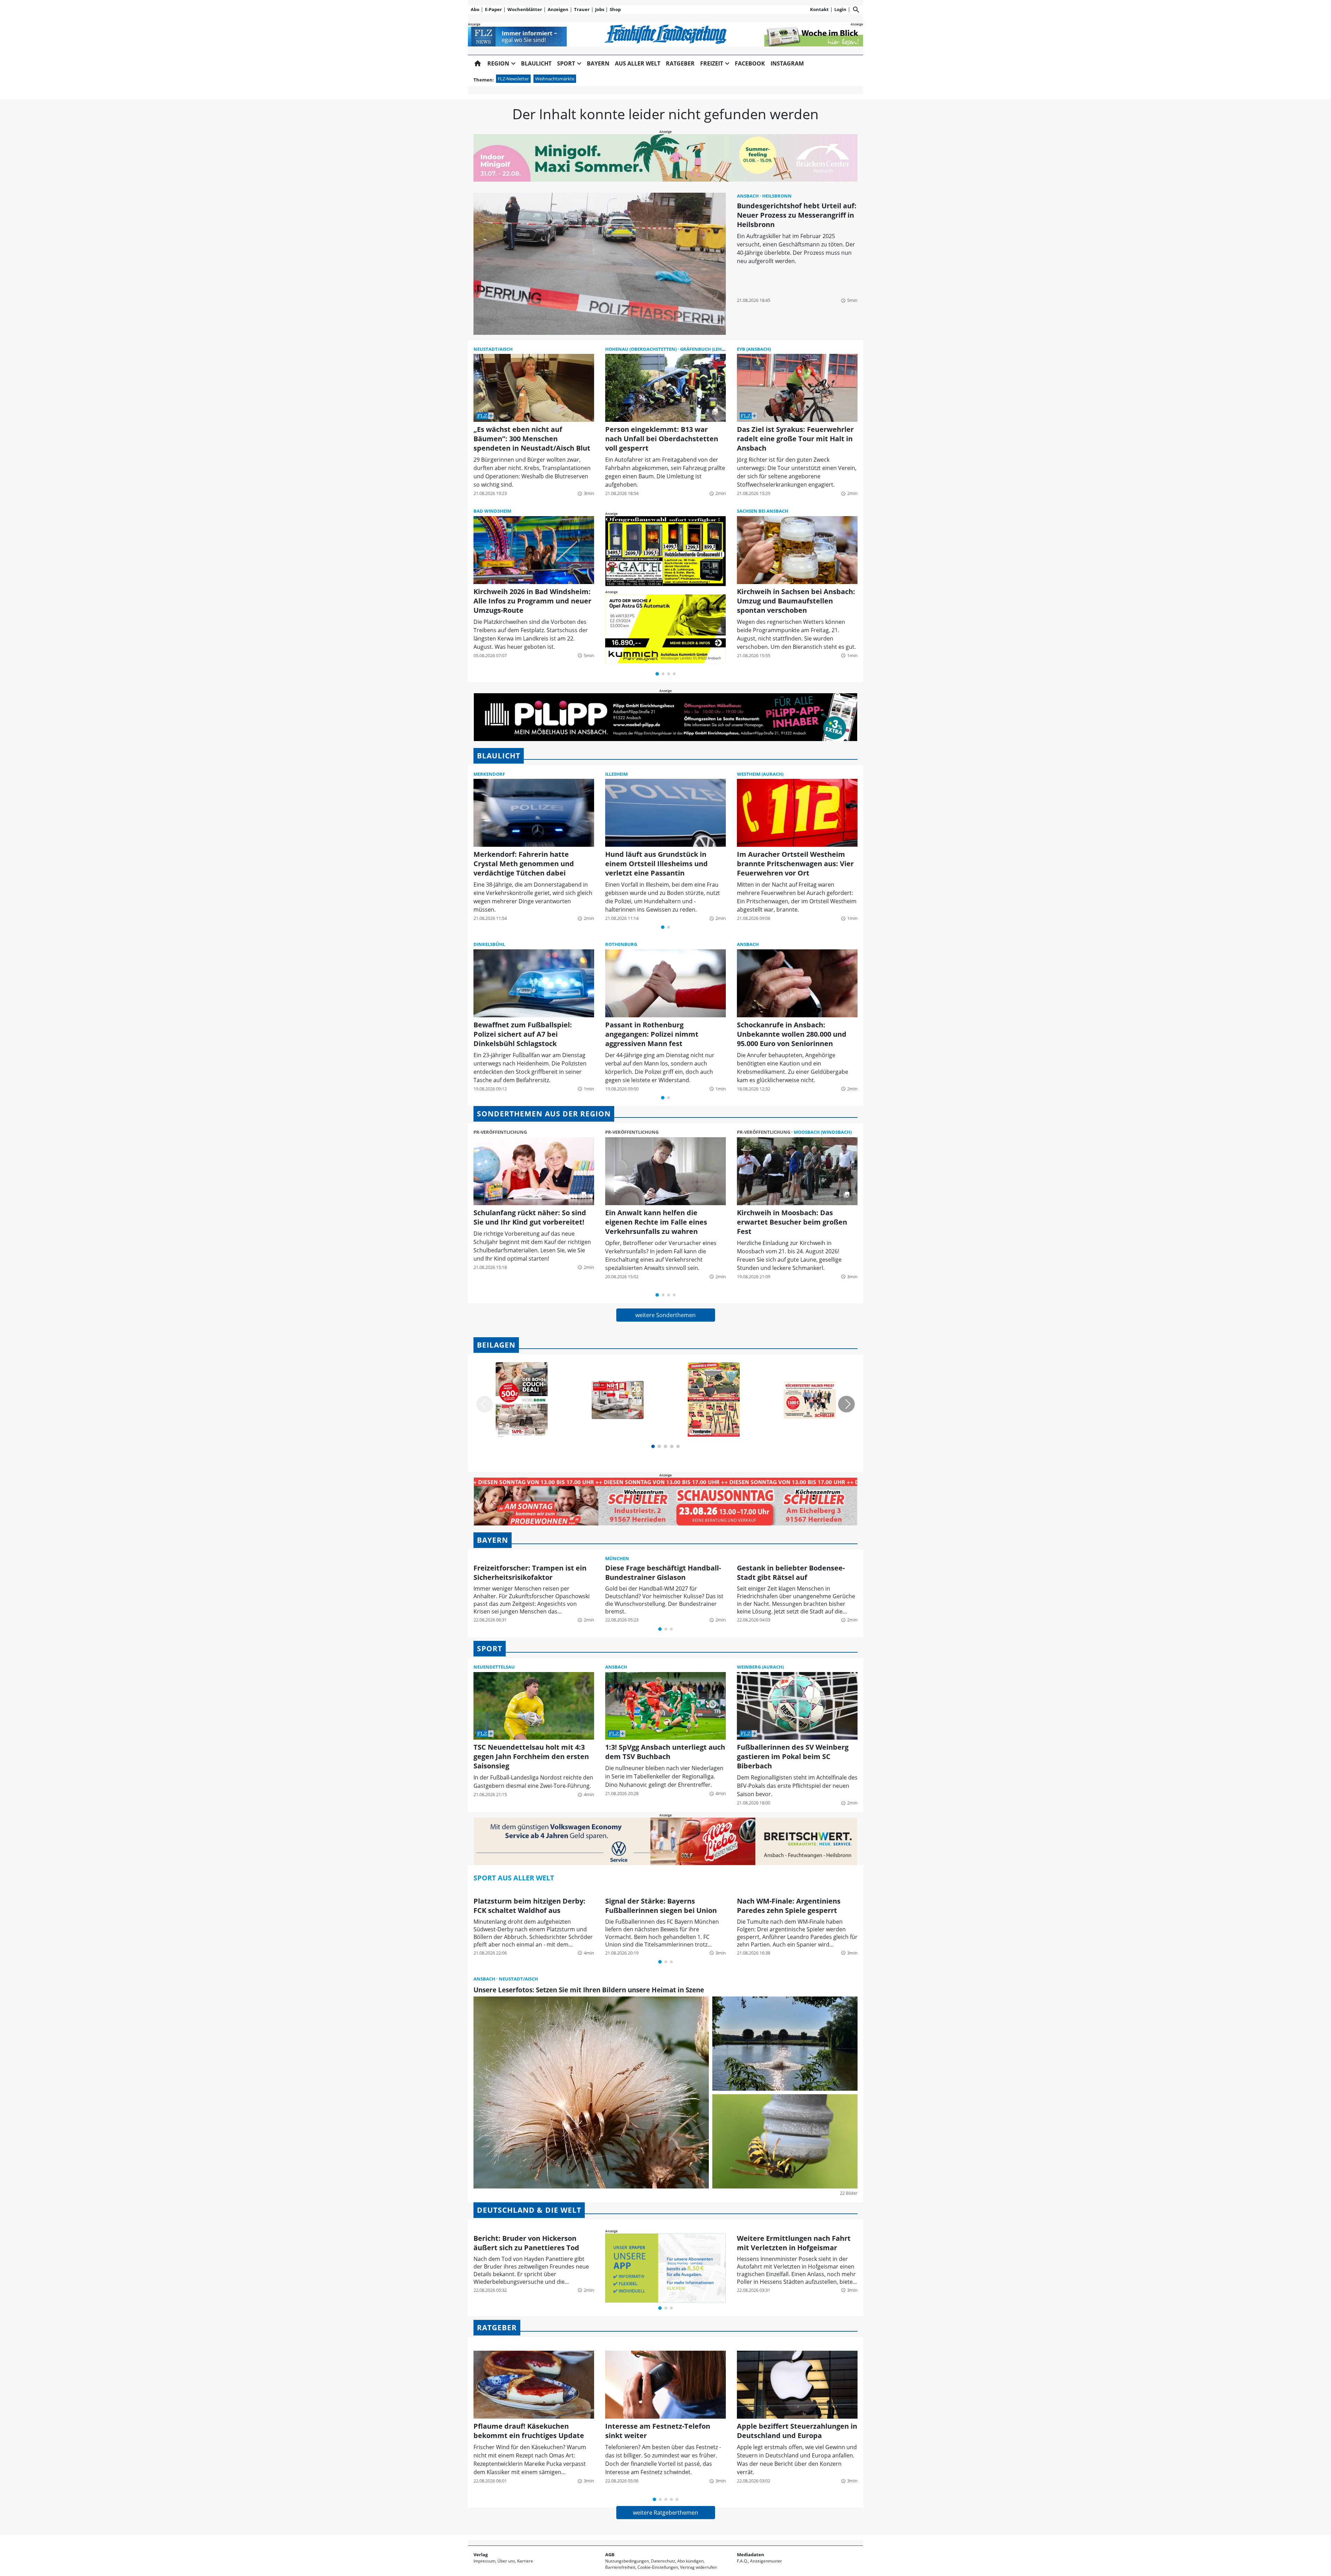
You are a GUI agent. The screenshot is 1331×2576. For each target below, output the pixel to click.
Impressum (484, 2561)
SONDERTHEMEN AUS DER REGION (544, 1114)
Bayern (598, 63)
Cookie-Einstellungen (658, 2567)
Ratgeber (680, 63)
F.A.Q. (742, 2561)
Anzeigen (558, 9)
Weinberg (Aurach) (760, 1667)
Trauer (582, 9)
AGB (610, 2555)
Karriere (525, 2561)
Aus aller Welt (638, 63)
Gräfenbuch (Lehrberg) (709, 349)
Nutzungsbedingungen (627, 2561)
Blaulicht (536, 63)
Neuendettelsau (494, 1667)
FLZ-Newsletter (513, 79)
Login (840, 9)
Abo (475, 9)
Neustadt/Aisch (493, 349)
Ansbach (748, 196)
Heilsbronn (777, 196)
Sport (490, 1648)
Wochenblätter (525, 9)
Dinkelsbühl (489, 944)
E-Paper (493, 9)
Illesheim (616, 774)
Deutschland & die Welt (529, 2210)
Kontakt (819, 9)
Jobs (600, 9)
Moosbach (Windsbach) (823, 1132)
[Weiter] (846, 1404)
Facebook (750, 63)
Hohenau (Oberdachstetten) (641, 349)
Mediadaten (751, 2555)
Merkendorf (489, 774)
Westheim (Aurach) (760, 774)
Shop (615, 9)
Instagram (787, 63)
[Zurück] (485, 1404)
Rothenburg (621, 944)
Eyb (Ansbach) (754, 349)
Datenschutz (663, 2561)
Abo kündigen (690, 2561)
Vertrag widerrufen (698, 2567)
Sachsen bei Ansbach (763, 511)
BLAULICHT (499, 756)
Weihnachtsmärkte (555, 79)
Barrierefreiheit (620, 2567)
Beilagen (496, 1345)
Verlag (481, 2555)
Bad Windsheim (492, 511)
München (617, 1558)
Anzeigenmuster (766, 2561)
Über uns (506, 2561)
